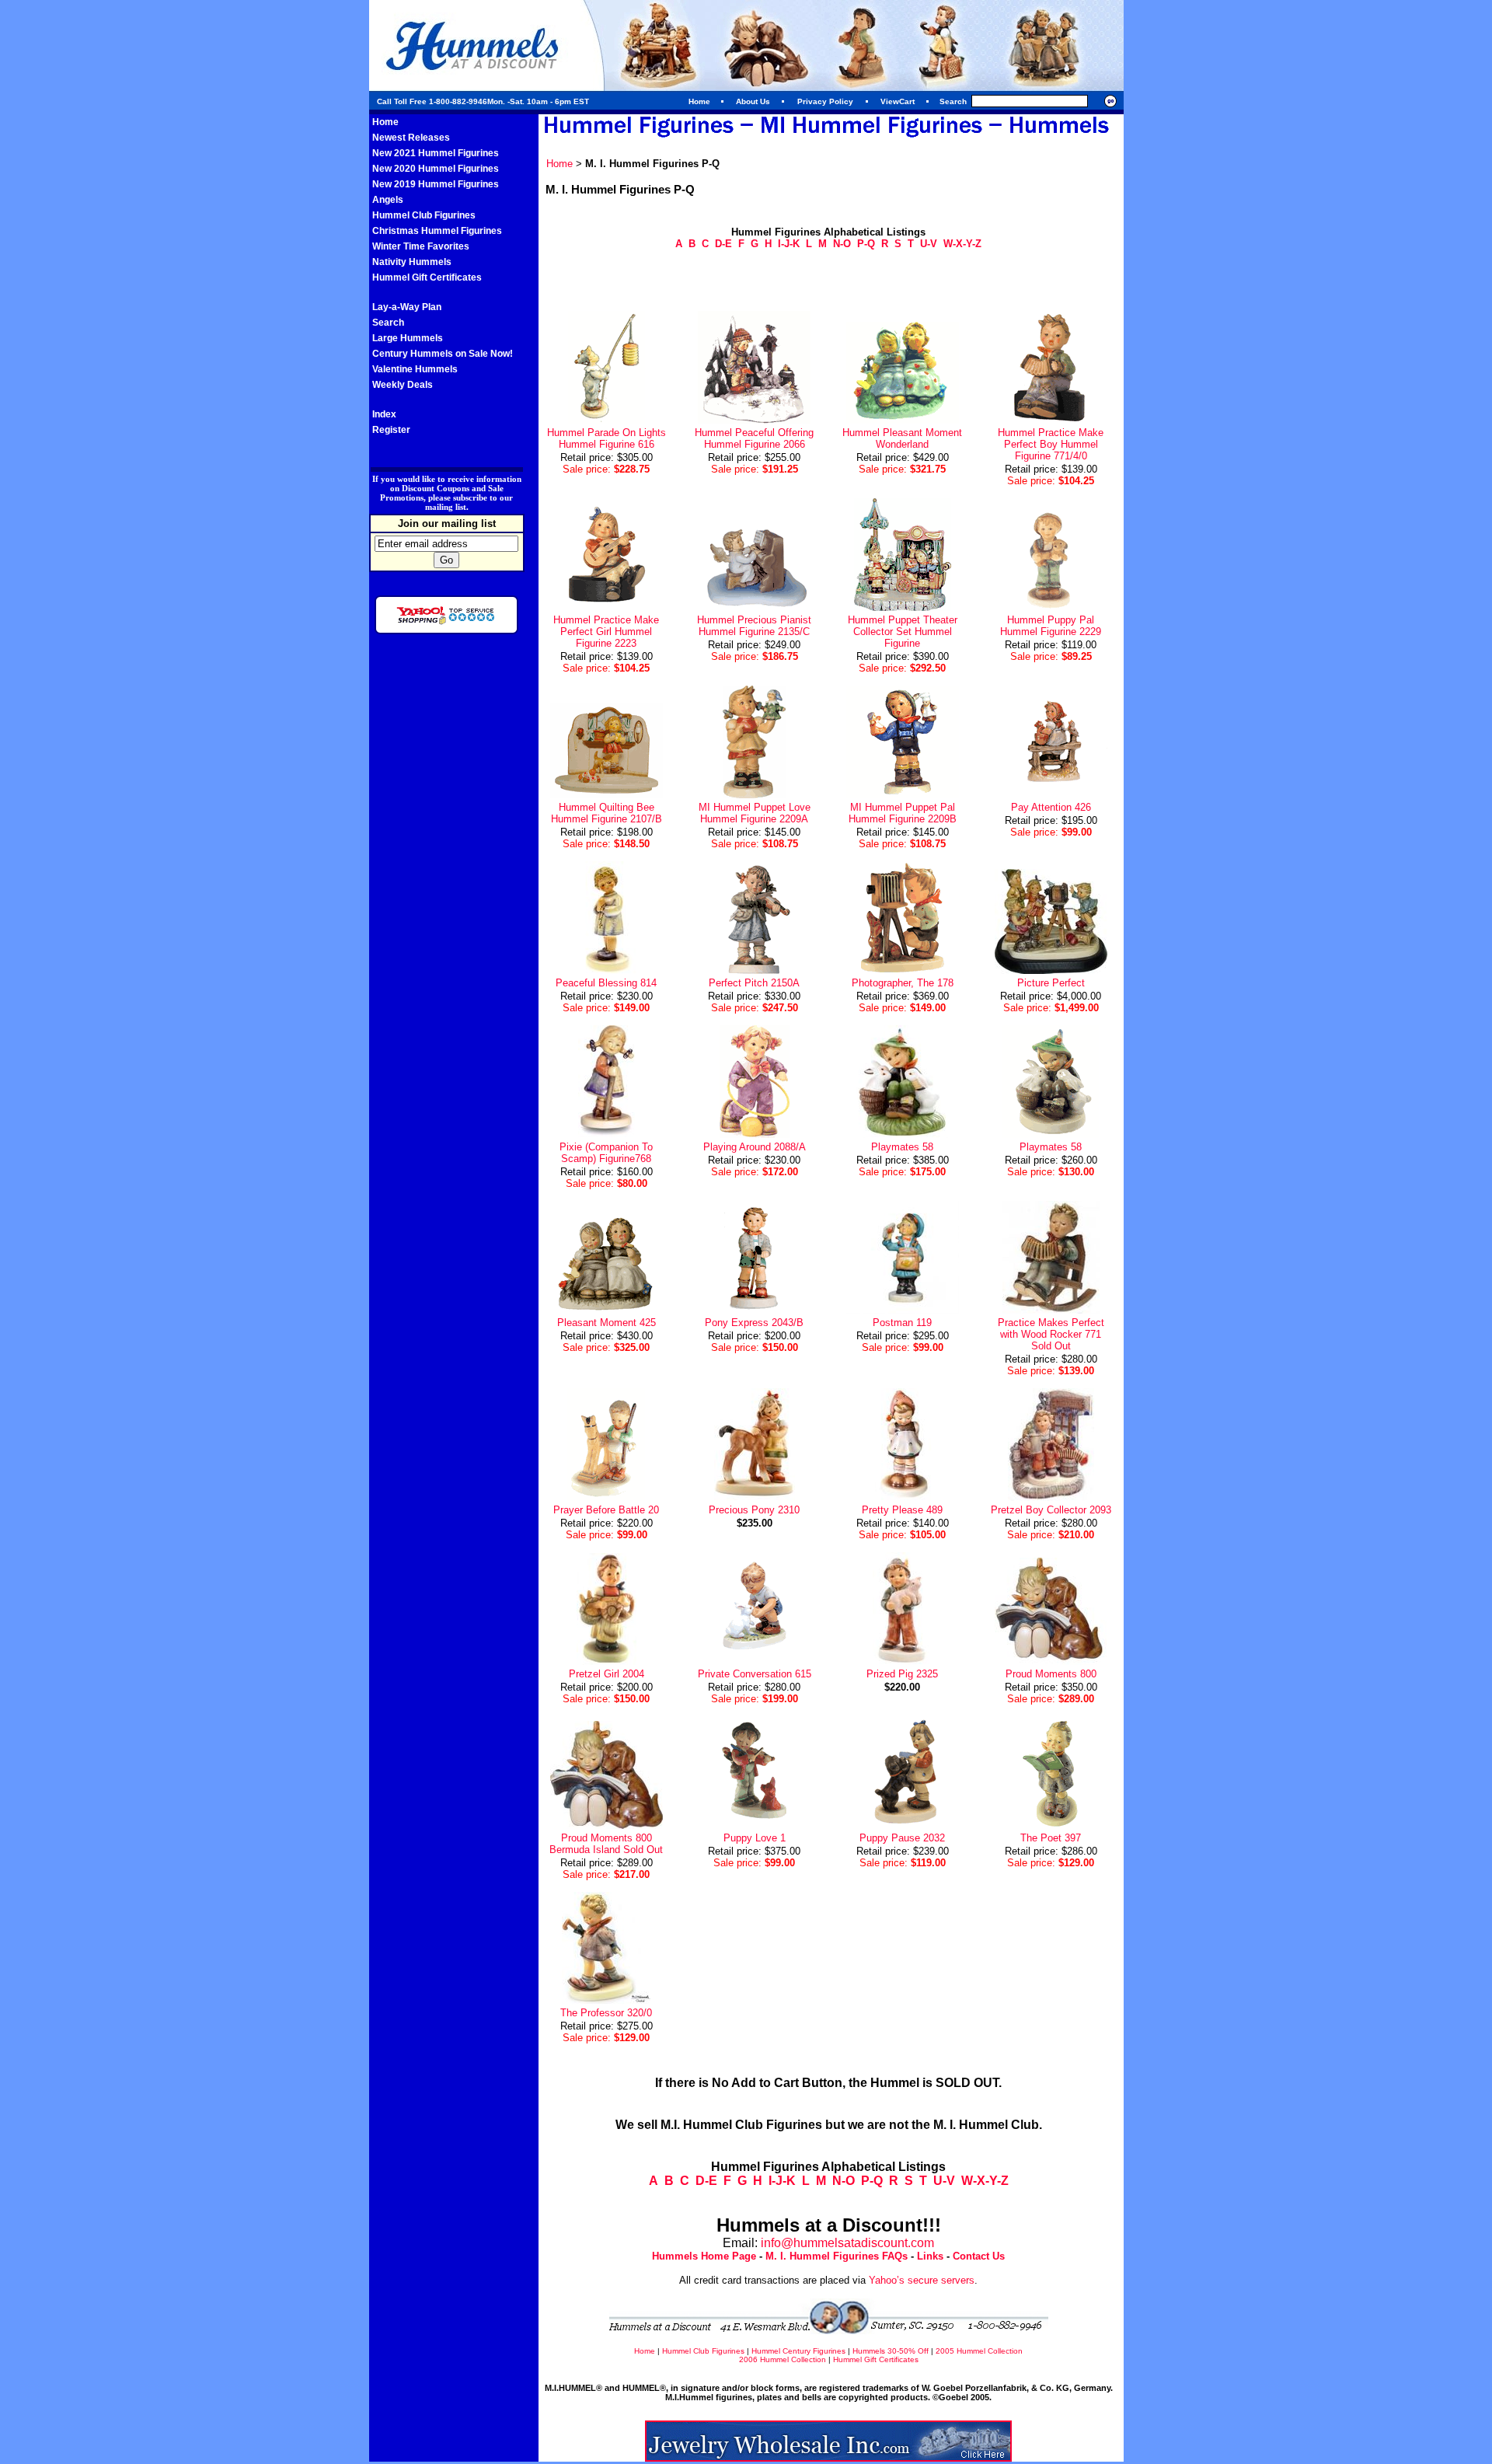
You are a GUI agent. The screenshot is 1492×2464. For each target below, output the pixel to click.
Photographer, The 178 (903, 983)
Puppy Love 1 (755, 1838)
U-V (929, 244)
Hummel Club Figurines (424, 215)
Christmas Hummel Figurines (437, 231)
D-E (723, 244)
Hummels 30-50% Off (891, 2351)
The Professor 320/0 (606, 2013)
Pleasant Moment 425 (607, 1323)
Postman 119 (902, 1323)
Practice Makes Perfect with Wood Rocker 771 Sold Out (1051, 1334)
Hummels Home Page (704, 2256)
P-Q (866, 244)
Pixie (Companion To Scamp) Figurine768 (606, 1153)
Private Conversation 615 (755, 1674)
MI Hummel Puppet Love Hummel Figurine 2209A (755, 813)
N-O (842, 244)
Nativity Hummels (412, 262)
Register (391, 430)
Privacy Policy (825, 101)
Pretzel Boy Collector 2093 (1051, 1510)
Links (930, 2256)
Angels (388, 200)
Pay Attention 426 (1051, 807)
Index (384, 414)
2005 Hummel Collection (979, 2351)
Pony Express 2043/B (754, 1323)
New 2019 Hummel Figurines (436, 184)
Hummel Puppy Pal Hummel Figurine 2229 (1051, 626)
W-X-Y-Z (962, 244)
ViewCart (898, 101)
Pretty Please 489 (902, 1510)
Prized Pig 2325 (902, 1674)
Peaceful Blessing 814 (606, 983)
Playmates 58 (902, 1147)
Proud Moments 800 (1051, 1674)
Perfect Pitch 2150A (754, 983)
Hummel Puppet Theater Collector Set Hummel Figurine (903, 632)
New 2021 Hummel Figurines (436, 153)
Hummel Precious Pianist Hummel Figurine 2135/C (754, 626)
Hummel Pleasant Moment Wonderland (902, 438)
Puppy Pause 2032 (902, 1838)
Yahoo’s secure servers (922, 2280)
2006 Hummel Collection (783, 2359)
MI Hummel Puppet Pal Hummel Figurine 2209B (903, 813)
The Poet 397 (1051, 1838)
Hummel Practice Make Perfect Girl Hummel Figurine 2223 (606, 632)
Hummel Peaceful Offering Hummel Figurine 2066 (754, 438)
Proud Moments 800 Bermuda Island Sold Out (606, 1844)
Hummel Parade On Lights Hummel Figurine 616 (607, 438)
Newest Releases (411, 138)
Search (388, 323)
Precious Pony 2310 (754, 1510)
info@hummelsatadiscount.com (847, 2243)
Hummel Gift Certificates (427, 277)
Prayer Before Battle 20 (606, 1510)
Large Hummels (408, 338)
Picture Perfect (1051, 983)
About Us (753, 101)
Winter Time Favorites (421, 246)
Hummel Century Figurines (798, 2351)
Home (699, 101)
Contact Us (979, 2256)
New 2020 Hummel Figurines (436, 169)
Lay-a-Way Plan (407, 307)
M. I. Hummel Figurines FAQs (837, 2256)
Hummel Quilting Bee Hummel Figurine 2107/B (607, 813)
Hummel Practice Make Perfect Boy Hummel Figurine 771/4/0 (1051, 444)
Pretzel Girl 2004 (607, 1674)
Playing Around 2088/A (755, 1147)
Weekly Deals (403, 385)
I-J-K (789, 244)
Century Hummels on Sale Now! (443, 354)
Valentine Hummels (415, 369)
